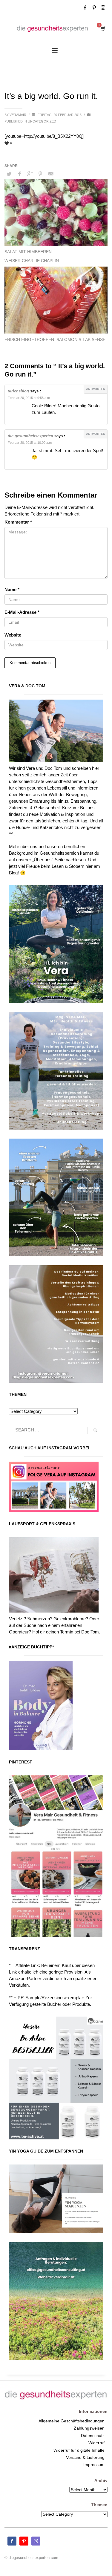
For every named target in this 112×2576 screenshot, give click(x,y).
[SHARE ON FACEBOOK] (19, 174)
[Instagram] (103, 7)
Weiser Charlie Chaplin (32, 261)
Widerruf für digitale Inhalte (79, 2450)
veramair (18, 115)
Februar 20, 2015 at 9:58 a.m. (29, 398)
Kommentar (18, 522)
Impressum (94, 2465)
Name (12, 589)
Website (13, 635)
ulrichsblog (18, 391)
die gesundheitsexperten (30, 436)
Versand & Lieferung (85, 2457)
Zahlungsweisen (89, 2428)
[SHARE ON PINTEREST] (40, 174)
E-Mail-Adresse (22, 612)
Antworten (96, 389)
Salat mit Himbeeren (28, 252)
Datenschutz (93, 2436)
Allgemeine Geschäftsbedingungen (72, 2421)
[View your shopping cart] (103, 29)
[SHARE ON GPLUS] (30, 174)
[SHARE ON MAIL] (51, 174)
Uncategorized (42, 121)
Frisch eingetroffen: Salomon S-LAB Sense (55, 339)
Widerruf (96, 2443)
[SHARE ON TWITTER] (9, 174)
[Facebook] (85, 7)
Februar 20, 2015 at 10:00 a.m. (30, 443)
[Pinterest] (94, 7)
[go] (95, 1430)
